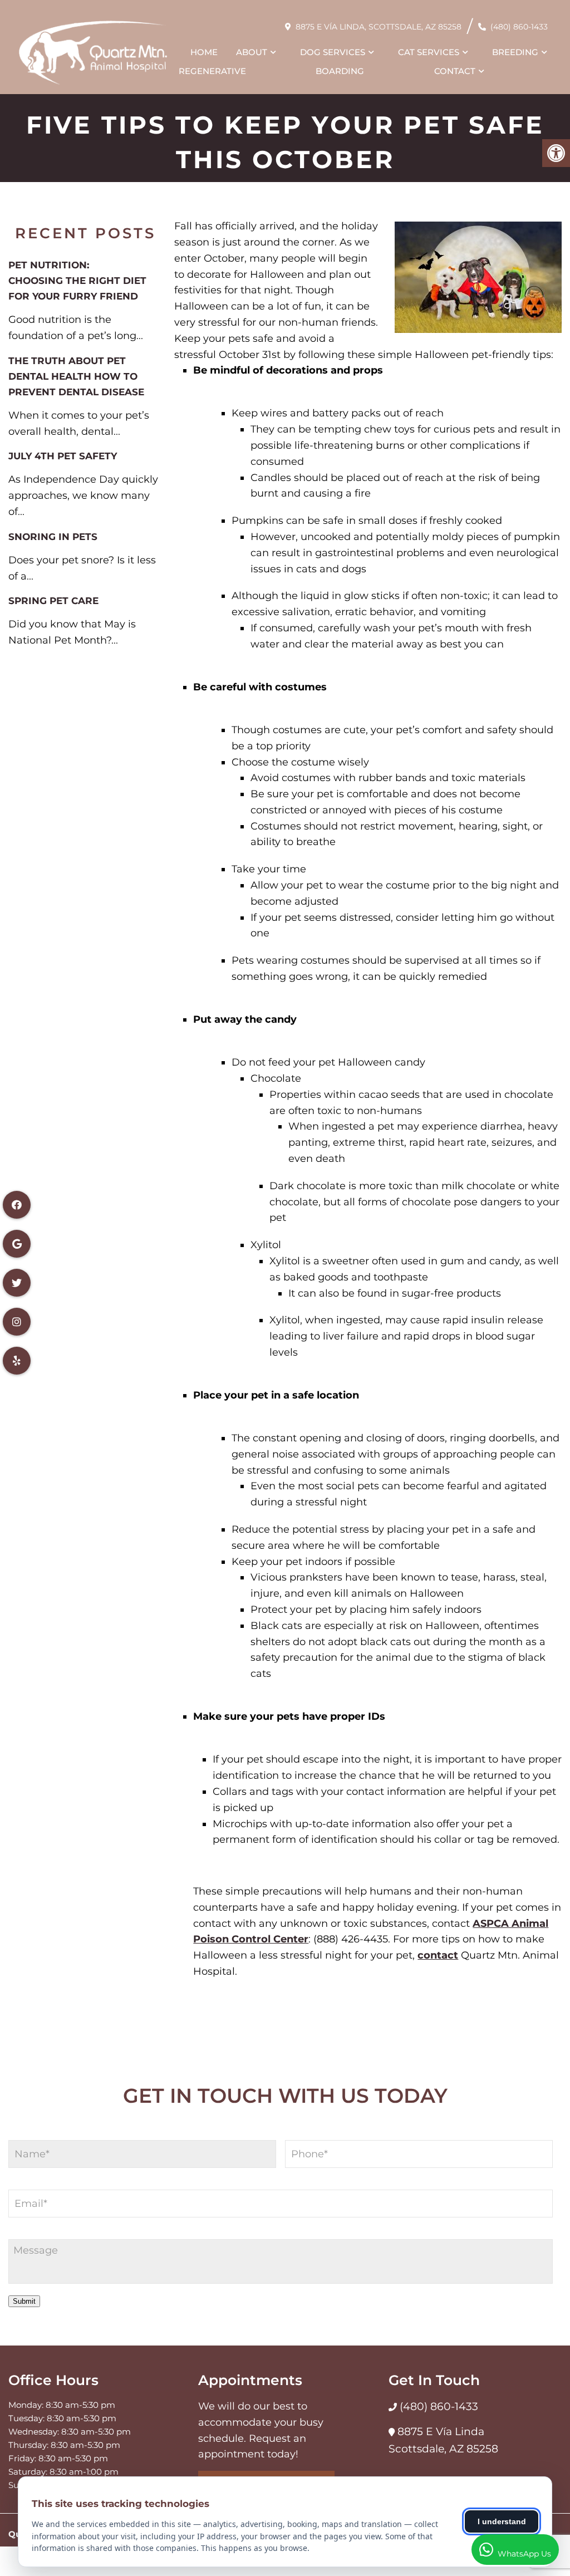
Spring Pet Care (53, 601)
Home (204, 52)
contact (438, 1955)
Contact (455, 71)
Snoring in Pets (53, 537)
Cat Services (429, 52)
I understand (502, 2521)
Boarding (340, 71)
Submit (24, 2301)
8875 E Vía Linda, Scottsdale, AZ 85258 (379, 27)
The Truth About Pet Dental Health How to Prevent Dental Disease (76, 376)
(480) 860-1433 (519, 27)
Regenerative (212, 71)
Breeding (515, 52)
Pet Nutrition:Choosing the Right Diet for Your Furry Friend (77, 281)
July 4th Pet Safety (63, 456)
